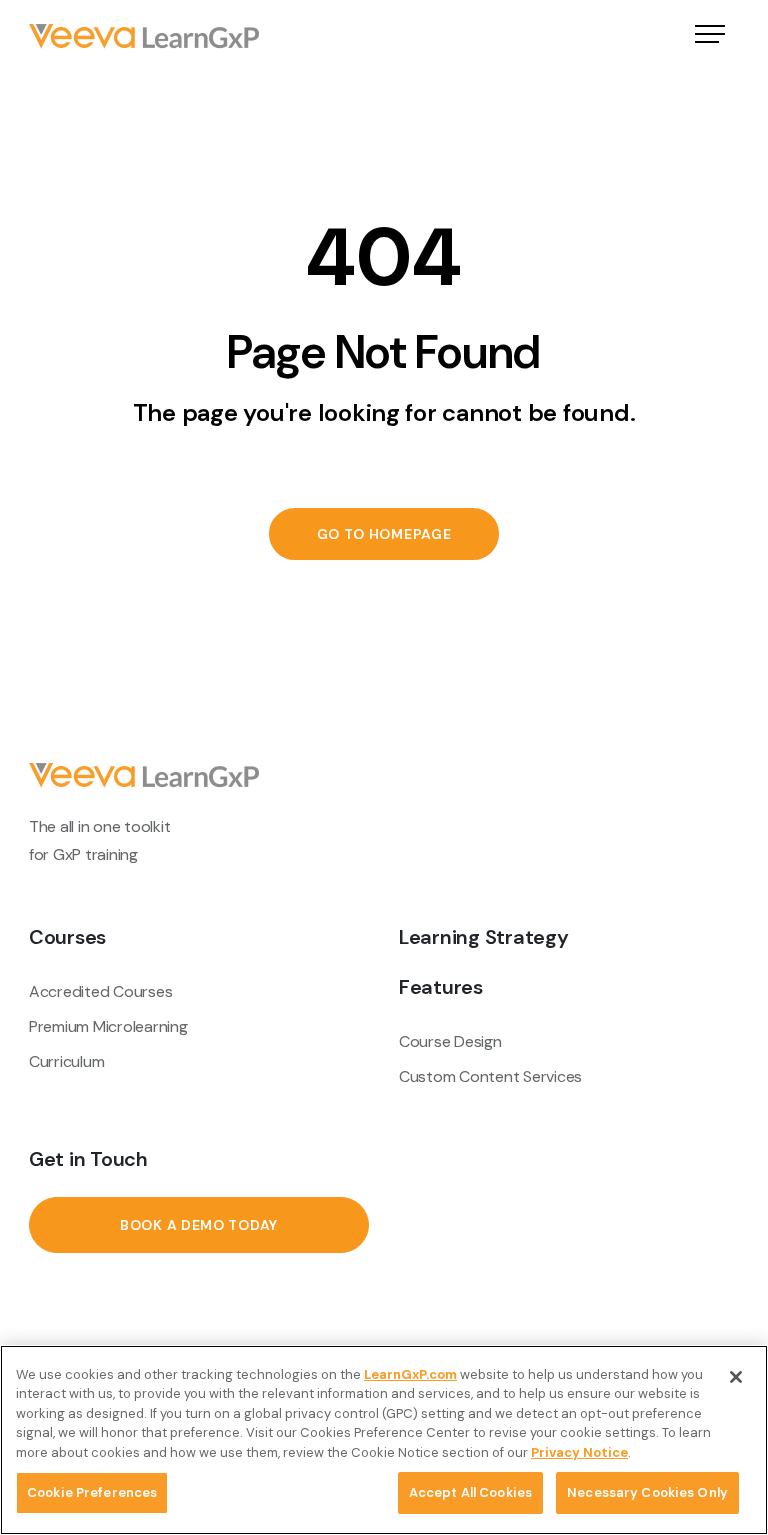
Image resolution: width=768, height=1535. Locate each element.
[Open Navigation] (710, 36)
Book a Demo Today (199, 1225)
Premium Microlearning (108, 1026)
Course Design (450, 1041)
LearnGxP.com (410, 1374)
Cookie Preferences (92, 1492)
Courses (67, 937)
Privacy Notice (579, 1452)
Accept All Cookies (470, 1492)
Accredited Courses (100, 991)
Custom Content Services (490, 1076)
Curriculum (66, 1061)
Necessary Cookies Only (647, 1492)
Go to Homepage (384, 534)
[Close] (736, 1377)
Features (441, 987)
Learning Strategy (484, 937)
